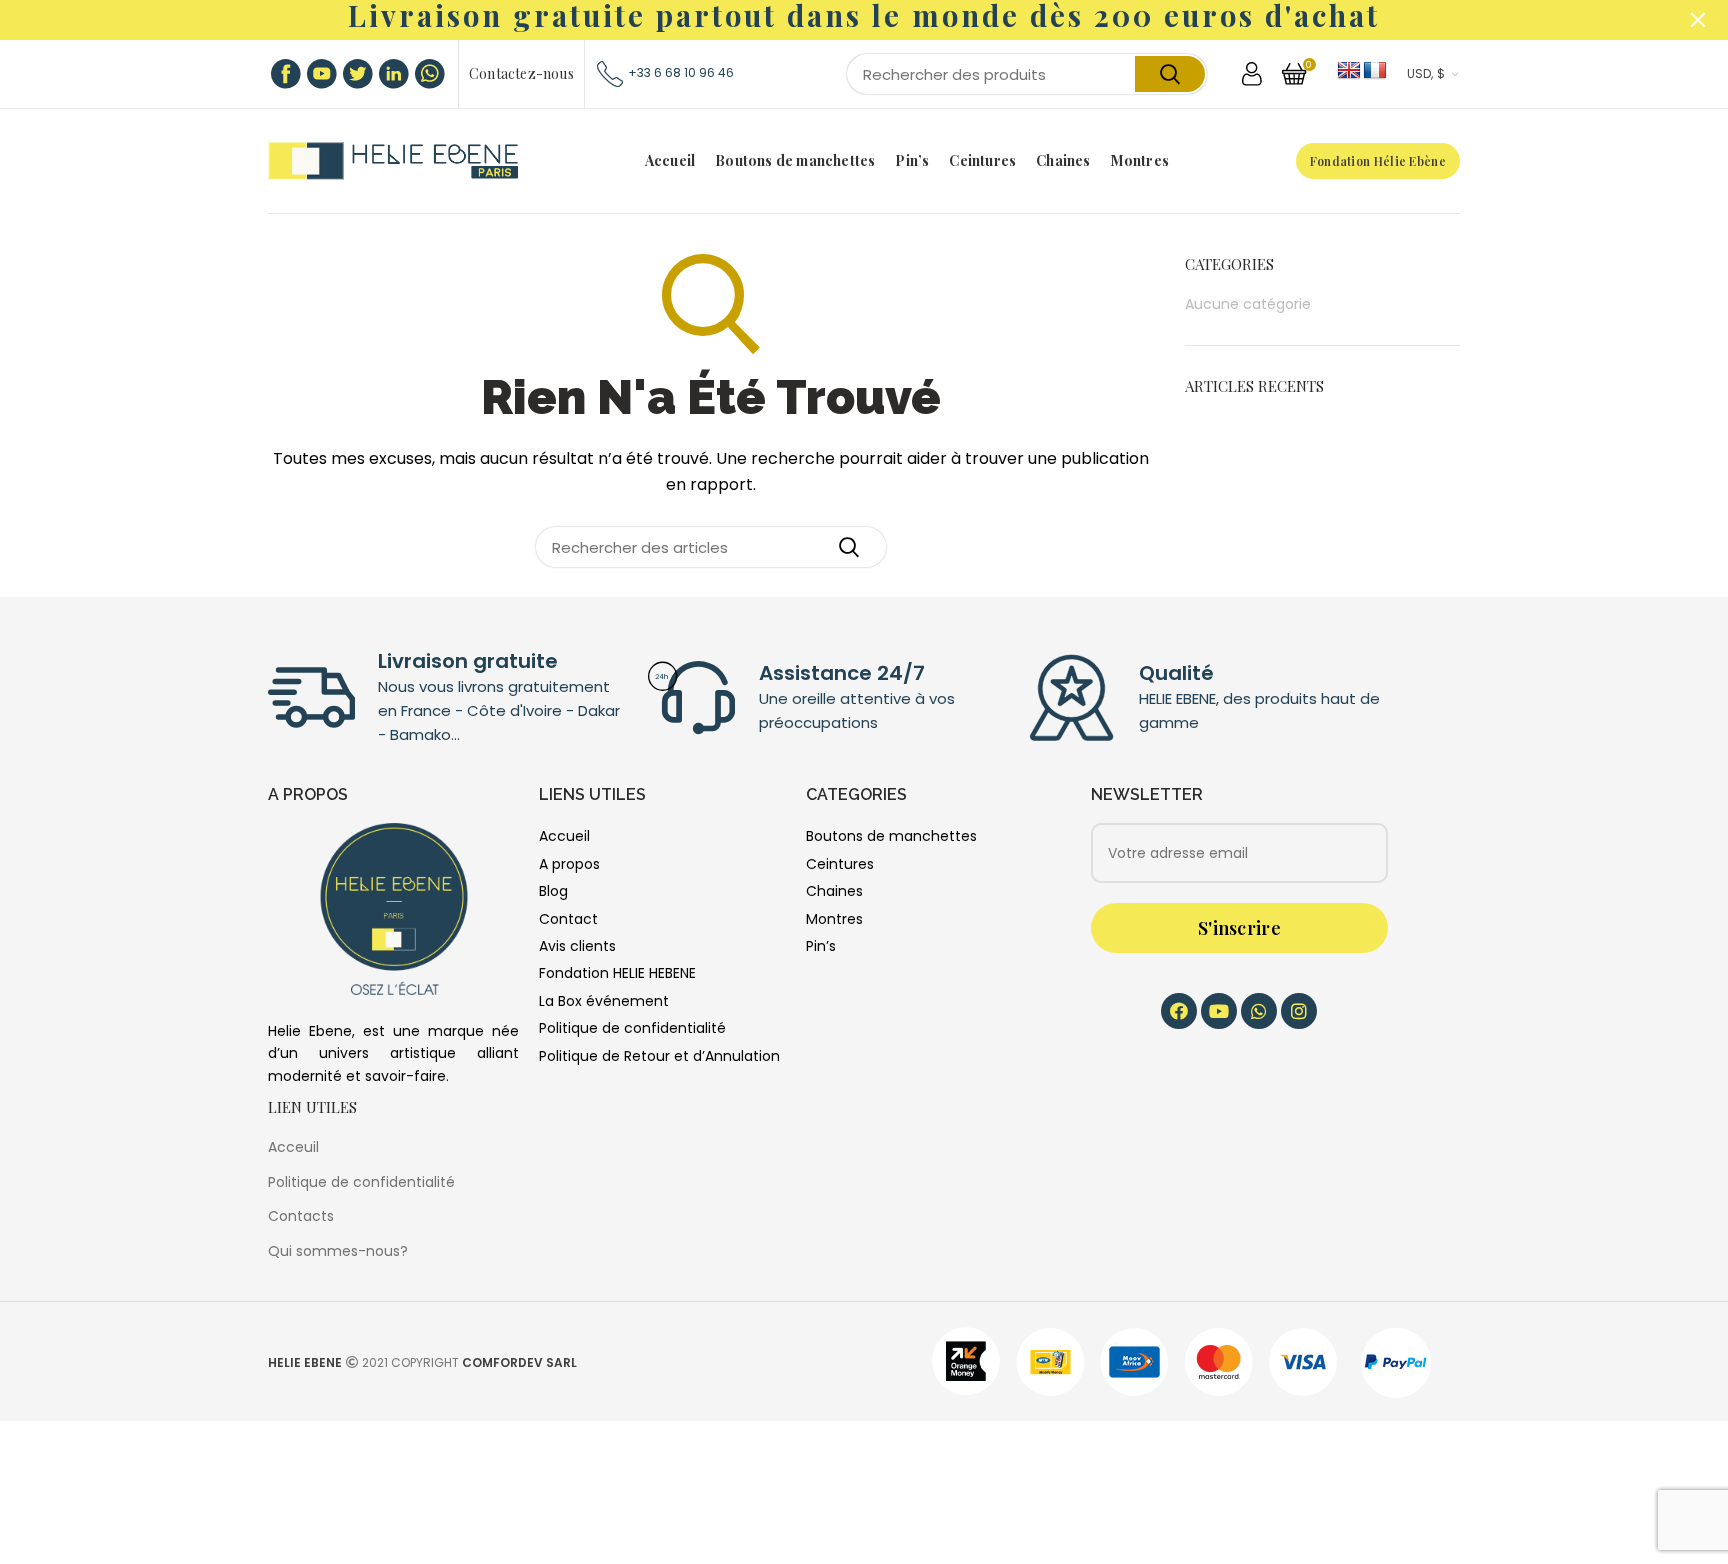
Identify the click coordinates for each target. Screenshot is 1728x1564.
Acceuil (293, 1147)
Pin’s (821, 946)
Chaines (834, 891)
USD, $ (1426, 74)
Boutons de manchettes (891, 836)
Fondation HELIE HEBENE (617, 973)
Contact (568, 919)
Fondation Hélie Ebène (1378, 161)
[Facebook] (1179, 1011)
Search (1170, 74)
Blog (553, 891)
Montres (834, 919)
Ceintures (840, 864)
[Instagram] (1299, 1011)
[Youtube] (1219, 1011)
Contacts (301, 1216)
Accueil (564, 836)
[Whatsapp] (1259, 1011)
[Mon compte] (1252, 74)
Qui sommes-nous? (338, 1251)
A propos (569, 864)
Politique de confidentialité (632, 1028)
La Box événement (604, 1001)
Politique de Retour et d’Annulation (659, 1056)
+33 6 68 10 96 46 (681, 72)
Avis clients (577, 946)
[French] (1375, 71)
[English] (1349, 71)
